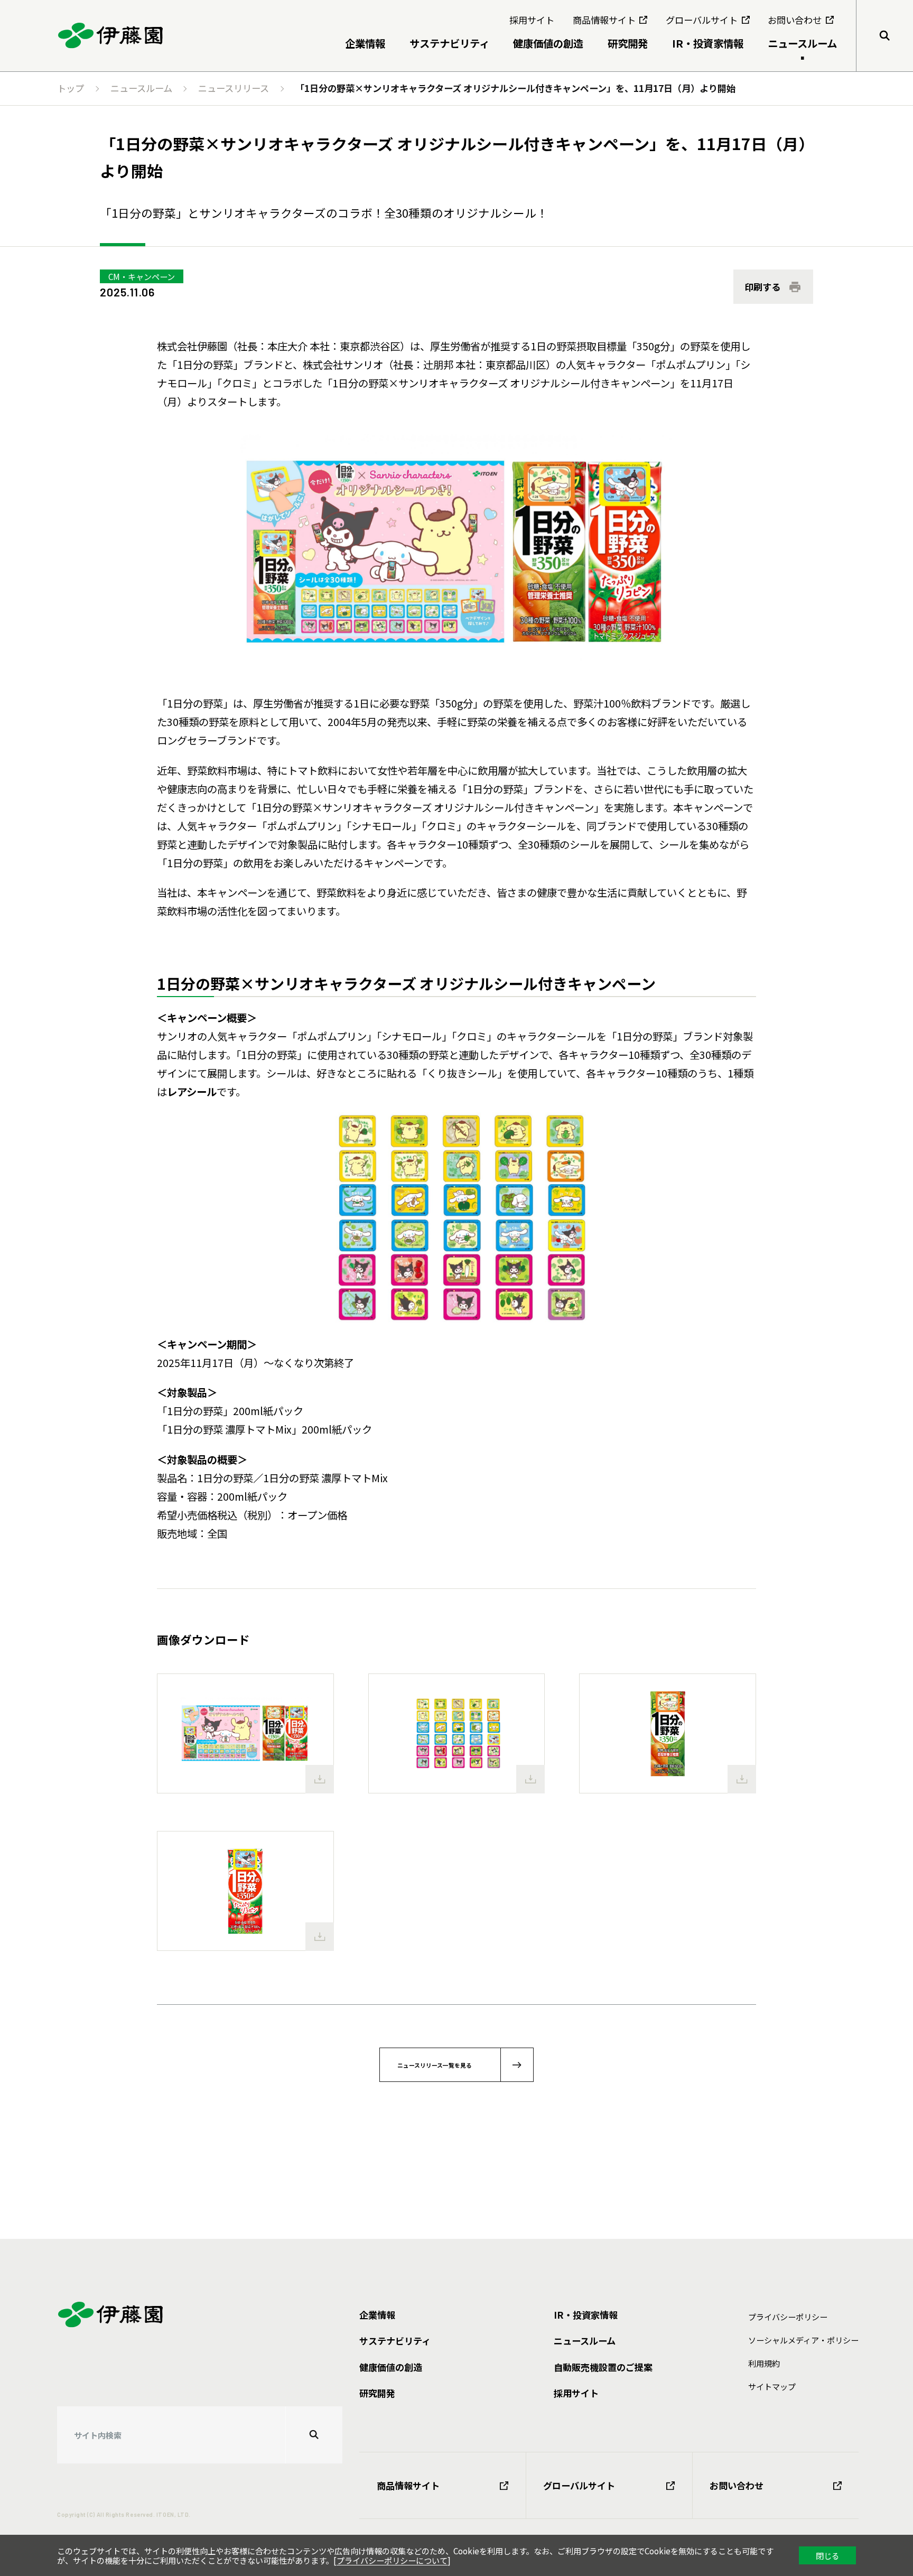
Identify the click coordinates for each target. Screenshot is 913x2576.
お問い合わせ (737, 2485)
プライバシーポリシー (788, 2317)
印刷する (762, 287)
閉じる (828, 2555)
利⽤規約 (764, 2363)
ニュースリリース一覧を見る (435, 2065)
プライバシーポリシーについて (392, 2560)
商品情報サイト (408, 2485)
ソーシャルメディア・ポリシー (803, 2340)
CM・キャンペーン (142, 276)
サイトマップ (772, 2386)
